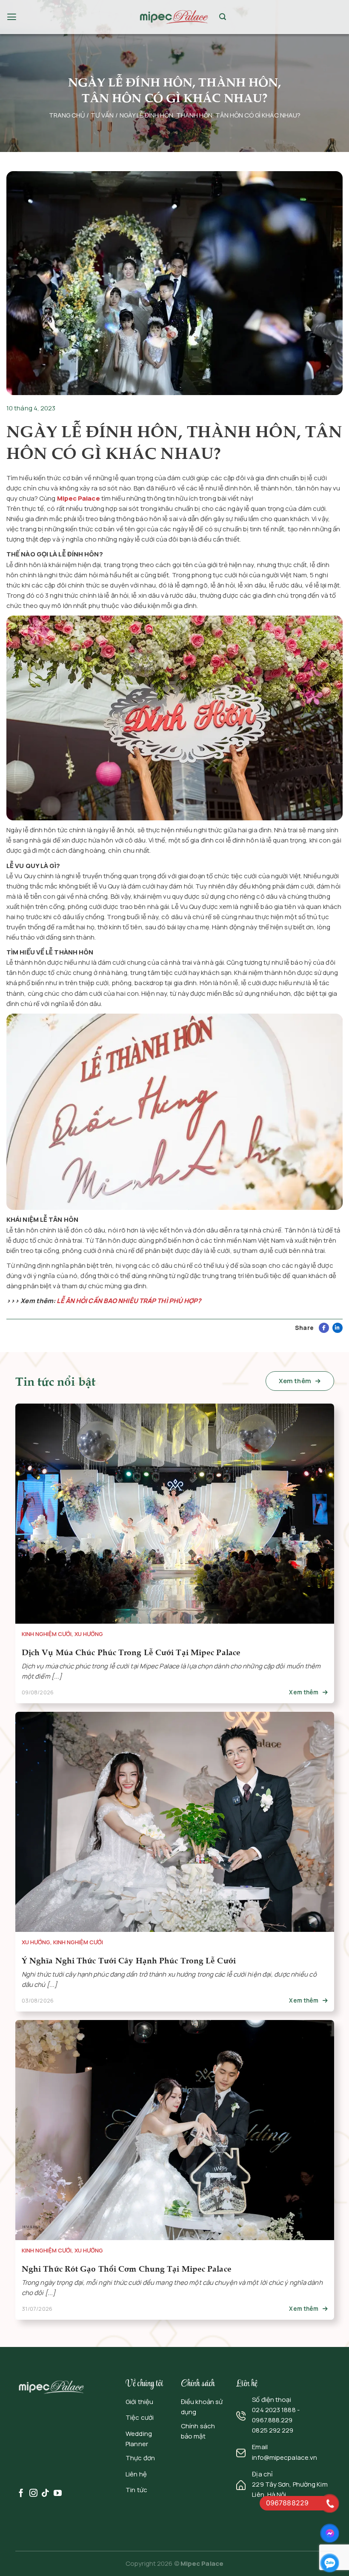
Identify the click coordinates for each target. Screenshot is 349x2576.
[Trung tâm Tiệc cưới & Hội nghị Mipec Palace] (174, 17)
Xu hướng (88, 1635)
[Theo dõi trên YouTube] (58, 2494)
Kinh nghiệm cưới (46, 1635)
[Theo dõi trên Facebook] (21, 2494)
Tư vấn (102, 115)
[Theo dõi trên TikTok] (45, 2494)
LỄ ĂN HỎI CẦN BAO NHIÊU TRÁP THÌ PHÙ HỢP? (129, 1301)
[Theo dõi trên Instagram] (33, 2494)
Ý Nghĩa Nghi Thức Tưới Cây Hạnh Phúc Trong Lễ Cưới (128, 1960)
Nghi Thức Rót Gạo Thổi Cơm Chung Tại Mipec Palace (126, 2268)
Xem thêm (296, 1381)
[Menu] (12, 17)
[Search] (223, 17)
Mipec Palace (202, 2563)
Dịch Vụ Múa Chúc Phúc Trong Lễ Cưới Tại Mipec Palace (131, 1652)
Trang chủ (67, 115)
